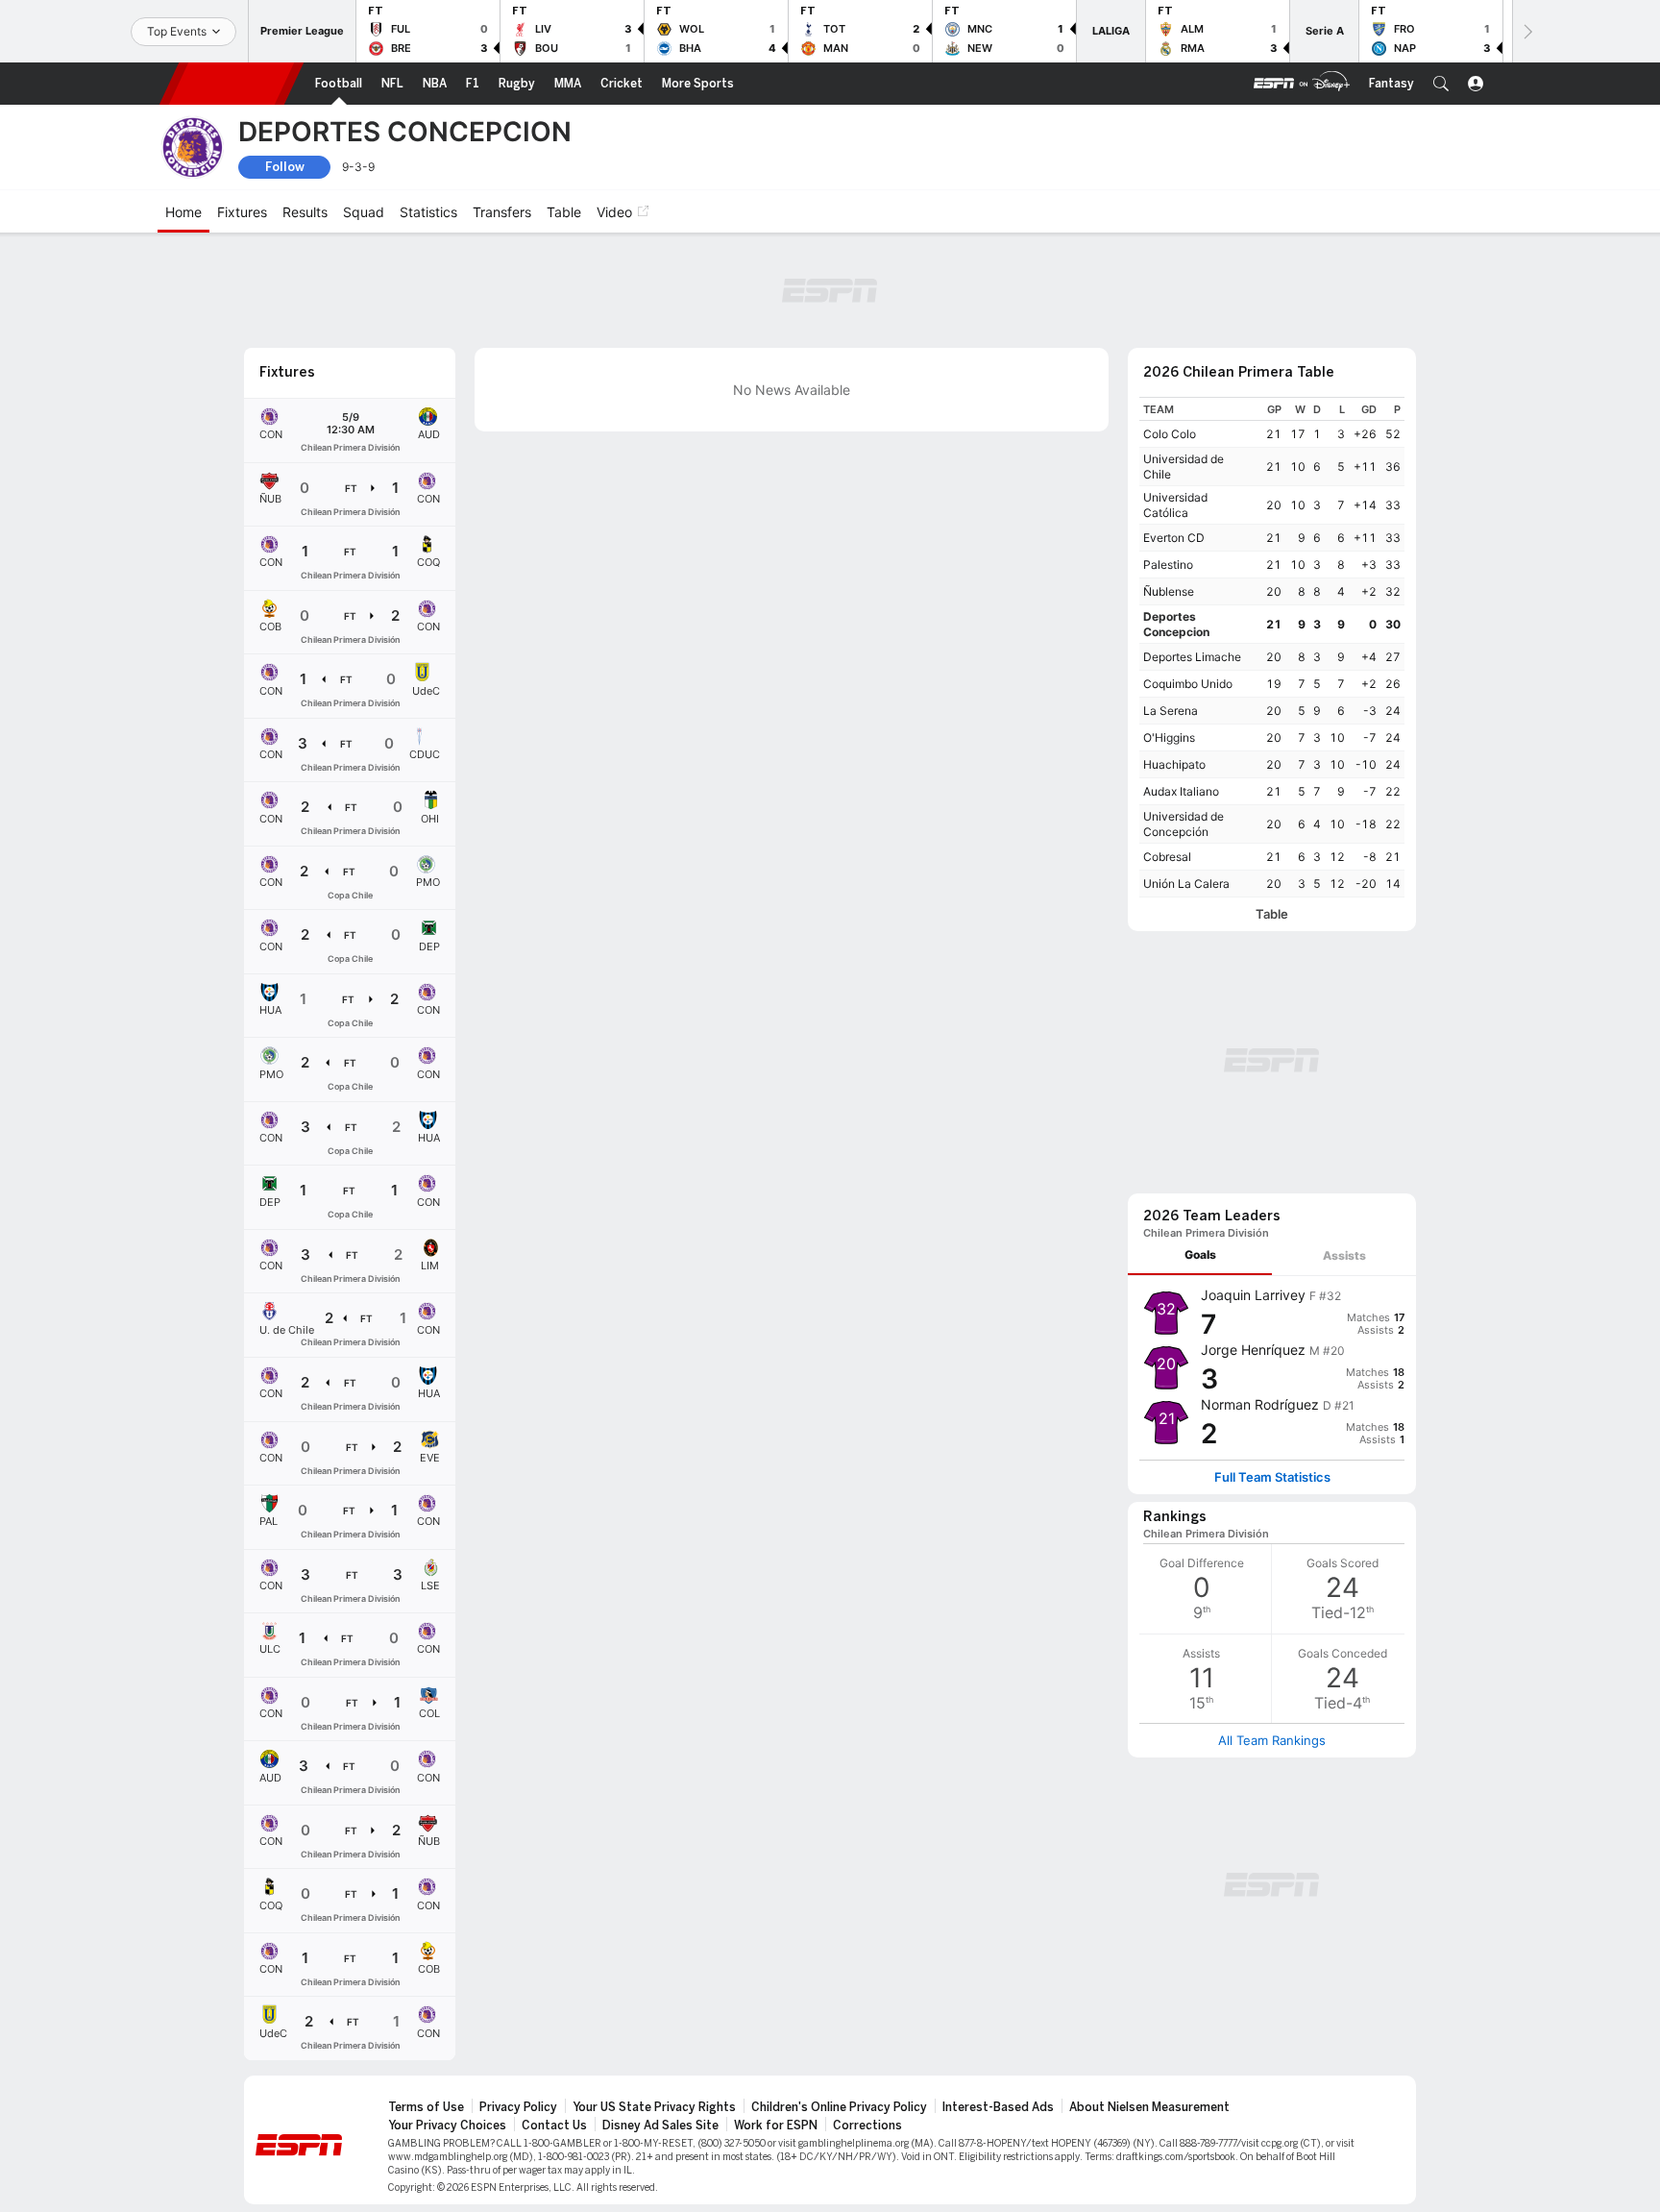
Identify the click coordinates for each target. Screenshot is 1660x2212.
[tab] (1200, 1255)
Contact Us (554, 2126)
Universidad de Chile (1184, 467)
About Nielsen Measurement (1149, 2107)
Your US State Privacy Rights (654, 2107)
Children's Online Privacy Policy (839, 2107)
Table (1272, 914)
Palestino (1168, 565)
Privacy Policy (518, 2107)
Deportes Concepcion (1176, 624)
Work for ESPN (776, 2126)
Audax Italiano (1181, 791)
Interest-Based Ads (998, 2107)
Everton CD (1174, 538)
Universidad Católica (1175, 505)
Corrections (867, 2126)
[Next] (1526, 31)
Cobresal (1167, 857)
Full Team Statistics (1272, 1477)
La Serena (1171, 711)
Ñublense (1169, 591)
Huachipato (1174, 764)
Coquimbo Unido (1188, 684)
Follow (285, 167)
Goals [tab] (1200, 1254)
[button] (1441, 84)
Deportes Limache (1192, 657)
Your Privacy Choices (447, 2126)
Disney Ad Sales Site (660, 2126)
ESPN (232, 84)
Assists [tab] (1344, 1255)
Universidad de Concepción (1184, 824)
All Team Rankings (1272, 1740)
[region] (1272, 647)
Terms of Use (426, 2107)
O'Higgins (1169, 737)
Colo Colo (1170, 434)
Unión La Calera (1186, 884)
